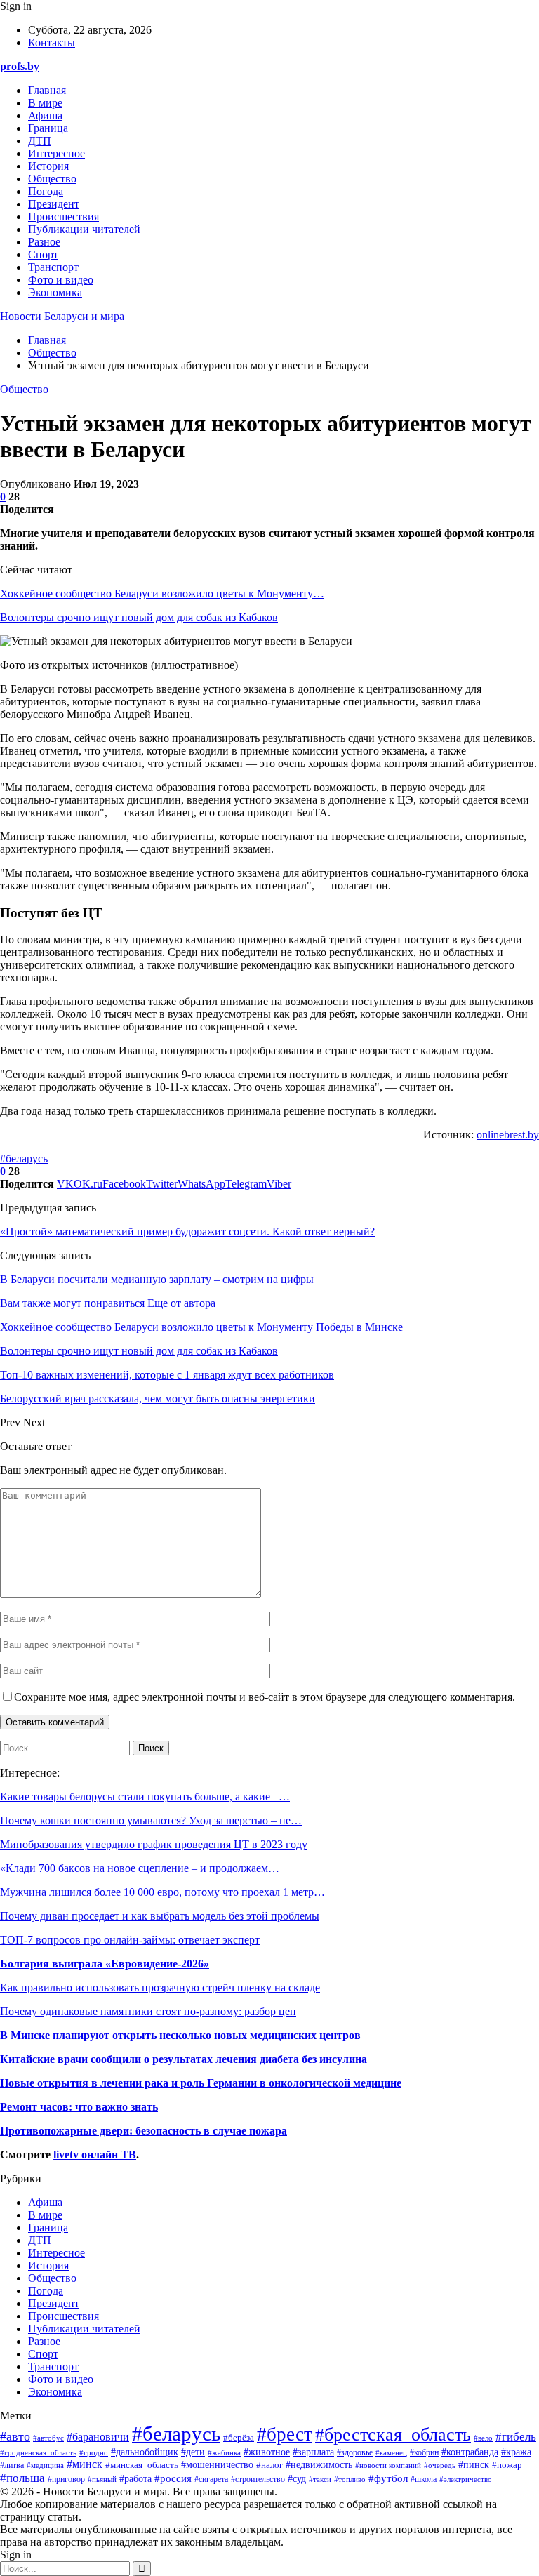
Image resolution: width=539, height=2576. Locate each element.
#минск (85, 2464)
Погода (46, 191)
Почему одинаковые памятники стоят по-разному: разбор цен (148, 2011)
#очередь (440, 2465)
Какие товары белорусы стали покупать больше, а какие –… (145, 1797)
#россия (173, 2478)
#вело (483, 2438)
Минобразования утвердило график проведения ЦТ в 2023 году (154, 1844)
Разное (44, 242)
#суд (297, 2479)
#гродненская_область (38, 2452)
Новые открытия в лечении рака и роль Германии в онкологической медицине (201, 2083)
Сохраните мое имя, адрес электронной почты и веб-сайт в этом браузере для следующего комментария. (265, 1697)
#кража (516, 2452)
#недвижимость (319, 2465)
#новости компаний (388, 2465)
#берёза (239, 2438)
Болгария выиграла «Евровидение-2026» (105, 1964)
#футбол (388, 2478)
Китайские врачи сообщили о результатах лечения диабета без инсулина (184, 2059)
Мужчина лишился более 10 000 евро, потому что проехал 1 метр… (162, 1892)
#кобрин (424, 2452)
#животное (267, 2452)
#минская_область (142, 2465)
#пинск (474, 2464)
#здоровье (355, 2453)
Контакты (52, 42)
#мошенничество (217, 2465)
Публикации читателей (84, 229)
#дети (193, 2452)
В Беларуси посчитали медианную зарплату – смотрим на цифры (157, 1279)
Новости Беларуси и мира (62, 316)
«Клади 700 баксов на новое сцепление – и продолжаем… (140, 1868)
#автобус (48, 2438)
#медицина (45, 2465)
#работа (135, 2479)
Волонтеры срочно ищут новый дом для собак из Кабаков (139, 617)
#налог (269, 2465)
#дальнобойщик (145, 2452)
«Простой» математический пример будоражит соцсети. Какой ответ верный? (187, 1231)
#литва (12, 2465)
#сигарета (211, 2479)
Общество (52, 179)
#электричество (466, 2479)
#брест (285, 2434)
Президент (54, 204)
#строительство (258, 2479)
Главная (47, 90)
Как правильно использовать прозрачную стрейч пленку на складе (160, 1987)
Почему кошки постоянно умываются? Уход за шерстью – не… (151, 1820)
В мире (45, 103)
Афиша (45, 115)
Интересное (56, 153)
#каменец (391, 2452)
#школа (424, 2479)
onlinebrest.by (508, 1135)
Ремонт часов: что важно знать (79, 2107)
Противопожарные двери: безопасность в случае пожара (144, 2131)
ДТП (40, 141)
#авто (15, 2436)
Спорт (43, 254)
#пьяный (102, 2479)
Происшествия (64, 217)
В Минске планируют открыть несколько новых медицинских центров (180, 2035)
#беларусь (24, 1158)
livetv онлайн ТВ (95, 2155)
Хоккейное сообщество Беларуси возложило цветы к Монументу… (162, 593)
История (48, 166)
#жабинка (224, 2452)
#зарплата (313, 2452)
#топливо (350, 2479)
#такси (320, 2479)
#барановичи (98, 2437)
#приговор (66, 2479)
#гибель (516, 2437)
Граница (48, 128)
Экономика (55, 292)
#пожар (507, 2465)
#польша (22, 2478)
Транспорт (53, 267)
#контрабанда (470, 2452)
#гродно (94, 2452)
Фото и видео (61, 280)
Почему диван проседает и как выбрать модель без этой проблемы (160, 1916)
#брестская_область (393, 2435)
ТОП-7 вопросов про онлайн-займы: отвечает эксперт (130, 1940)
